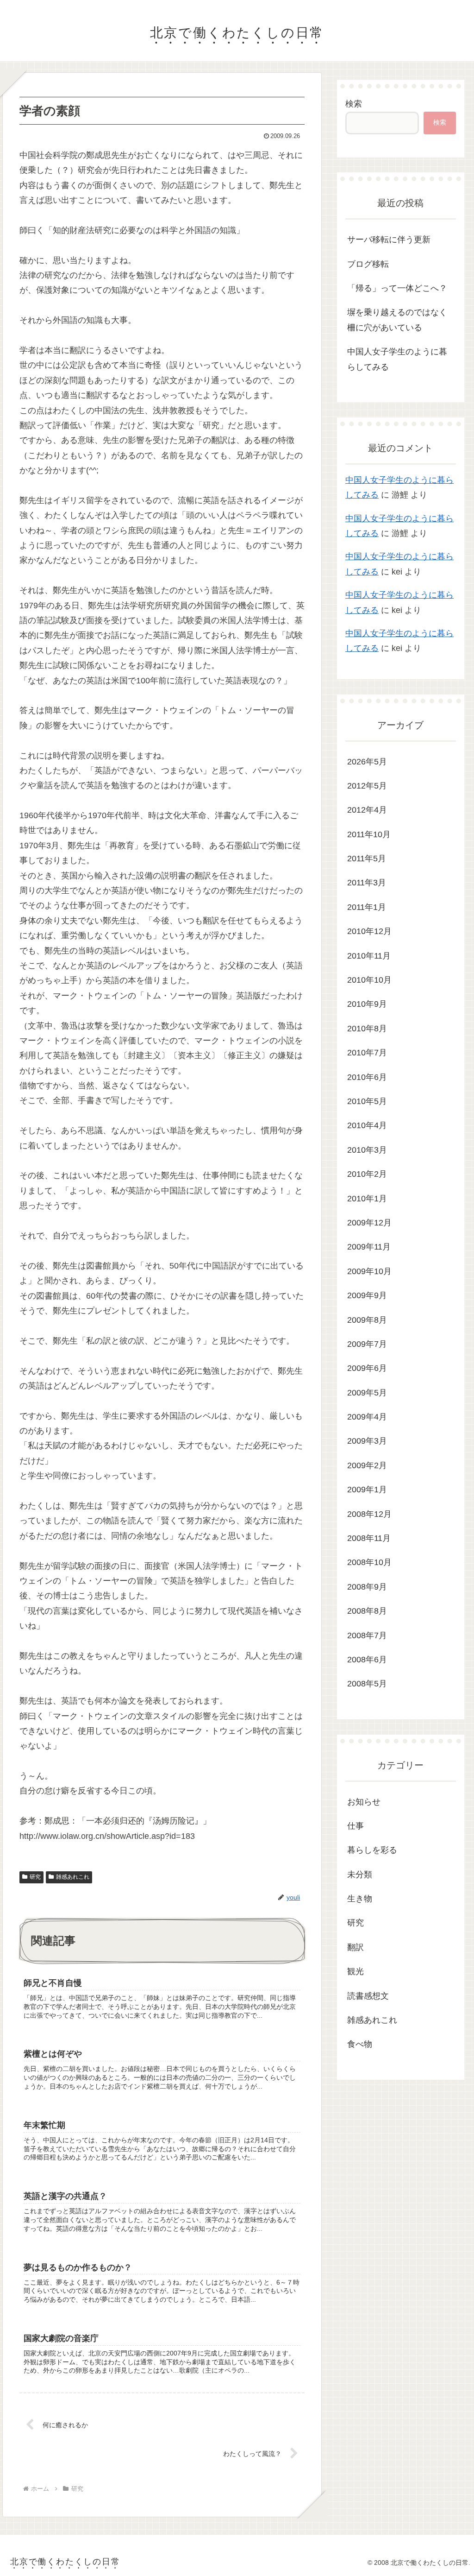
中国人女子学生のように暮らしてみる (397, 359)
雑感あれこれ (73, 1877)
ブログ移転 (368, 264)
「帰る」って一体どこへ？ (397, 288)
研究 (35, 1877)
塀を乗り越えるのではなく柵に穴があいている (397, 320)
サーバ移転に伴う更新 (389, 240)
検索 (354, 104)
